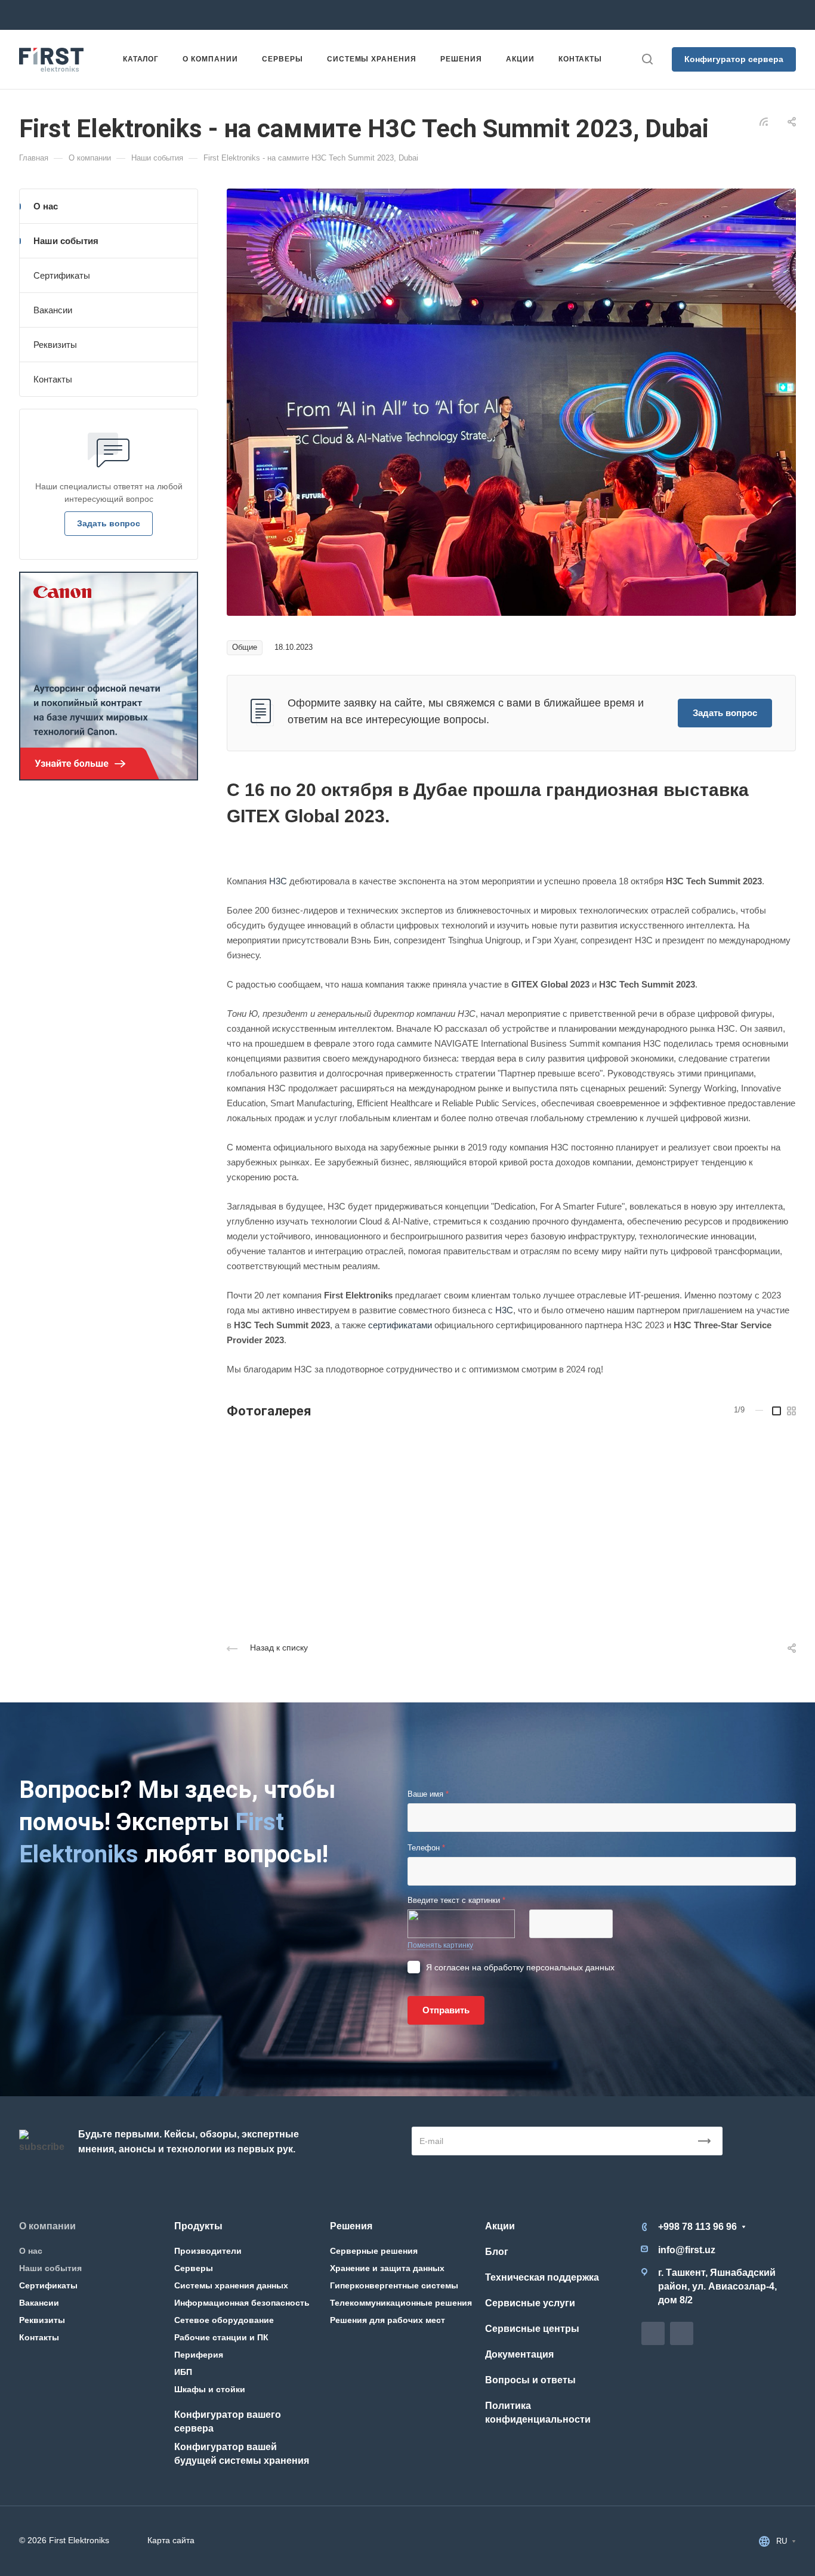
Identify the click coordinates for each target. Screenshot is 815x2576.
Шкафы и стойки (210, 2389)
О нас (46, 206)
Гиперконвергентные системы (394, 2285)
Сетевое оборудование (224, 2320)
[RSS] (764, 121)
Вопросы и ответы (530, 2380)
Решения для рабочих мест (388, 2320)
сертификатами (400, 1325)
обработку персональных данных (549, 1967)
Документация (519, 2354)
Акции (500, 2226)
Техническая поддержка (542, 2277)
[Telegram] (430, 15)
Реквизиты (55, 345)
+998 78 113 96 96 (171, 15)
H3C (278, 881)
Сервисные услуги (530, 2303)
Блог (497, 2252)
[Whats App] (451, 15)
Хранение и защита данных (387, 2268)
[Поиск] (647, 59)
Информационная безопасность (242, 2303)
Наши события (66, 241)
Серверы (194, 2268)
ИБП (183, 2372)
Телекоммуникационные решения (401, 2303)
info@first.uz (291, 15)
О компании (47, 2226)
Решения (351, 2226)
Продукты (198, 2226)
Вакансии (53, 310)
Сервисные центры (532, 2329)
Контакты (53, 379)
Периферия (199, 2355)
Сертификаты (62, 275)
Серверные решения (374, 2251)
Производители (208, 2251)
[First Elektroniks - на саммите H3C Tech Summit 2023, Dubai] (511, 401)
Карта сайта (171, 2540)
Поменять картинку (440, 1945)
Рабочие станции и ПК (221, 2337)
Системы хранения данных (231, 2285)
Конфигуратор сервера (734, 59)
